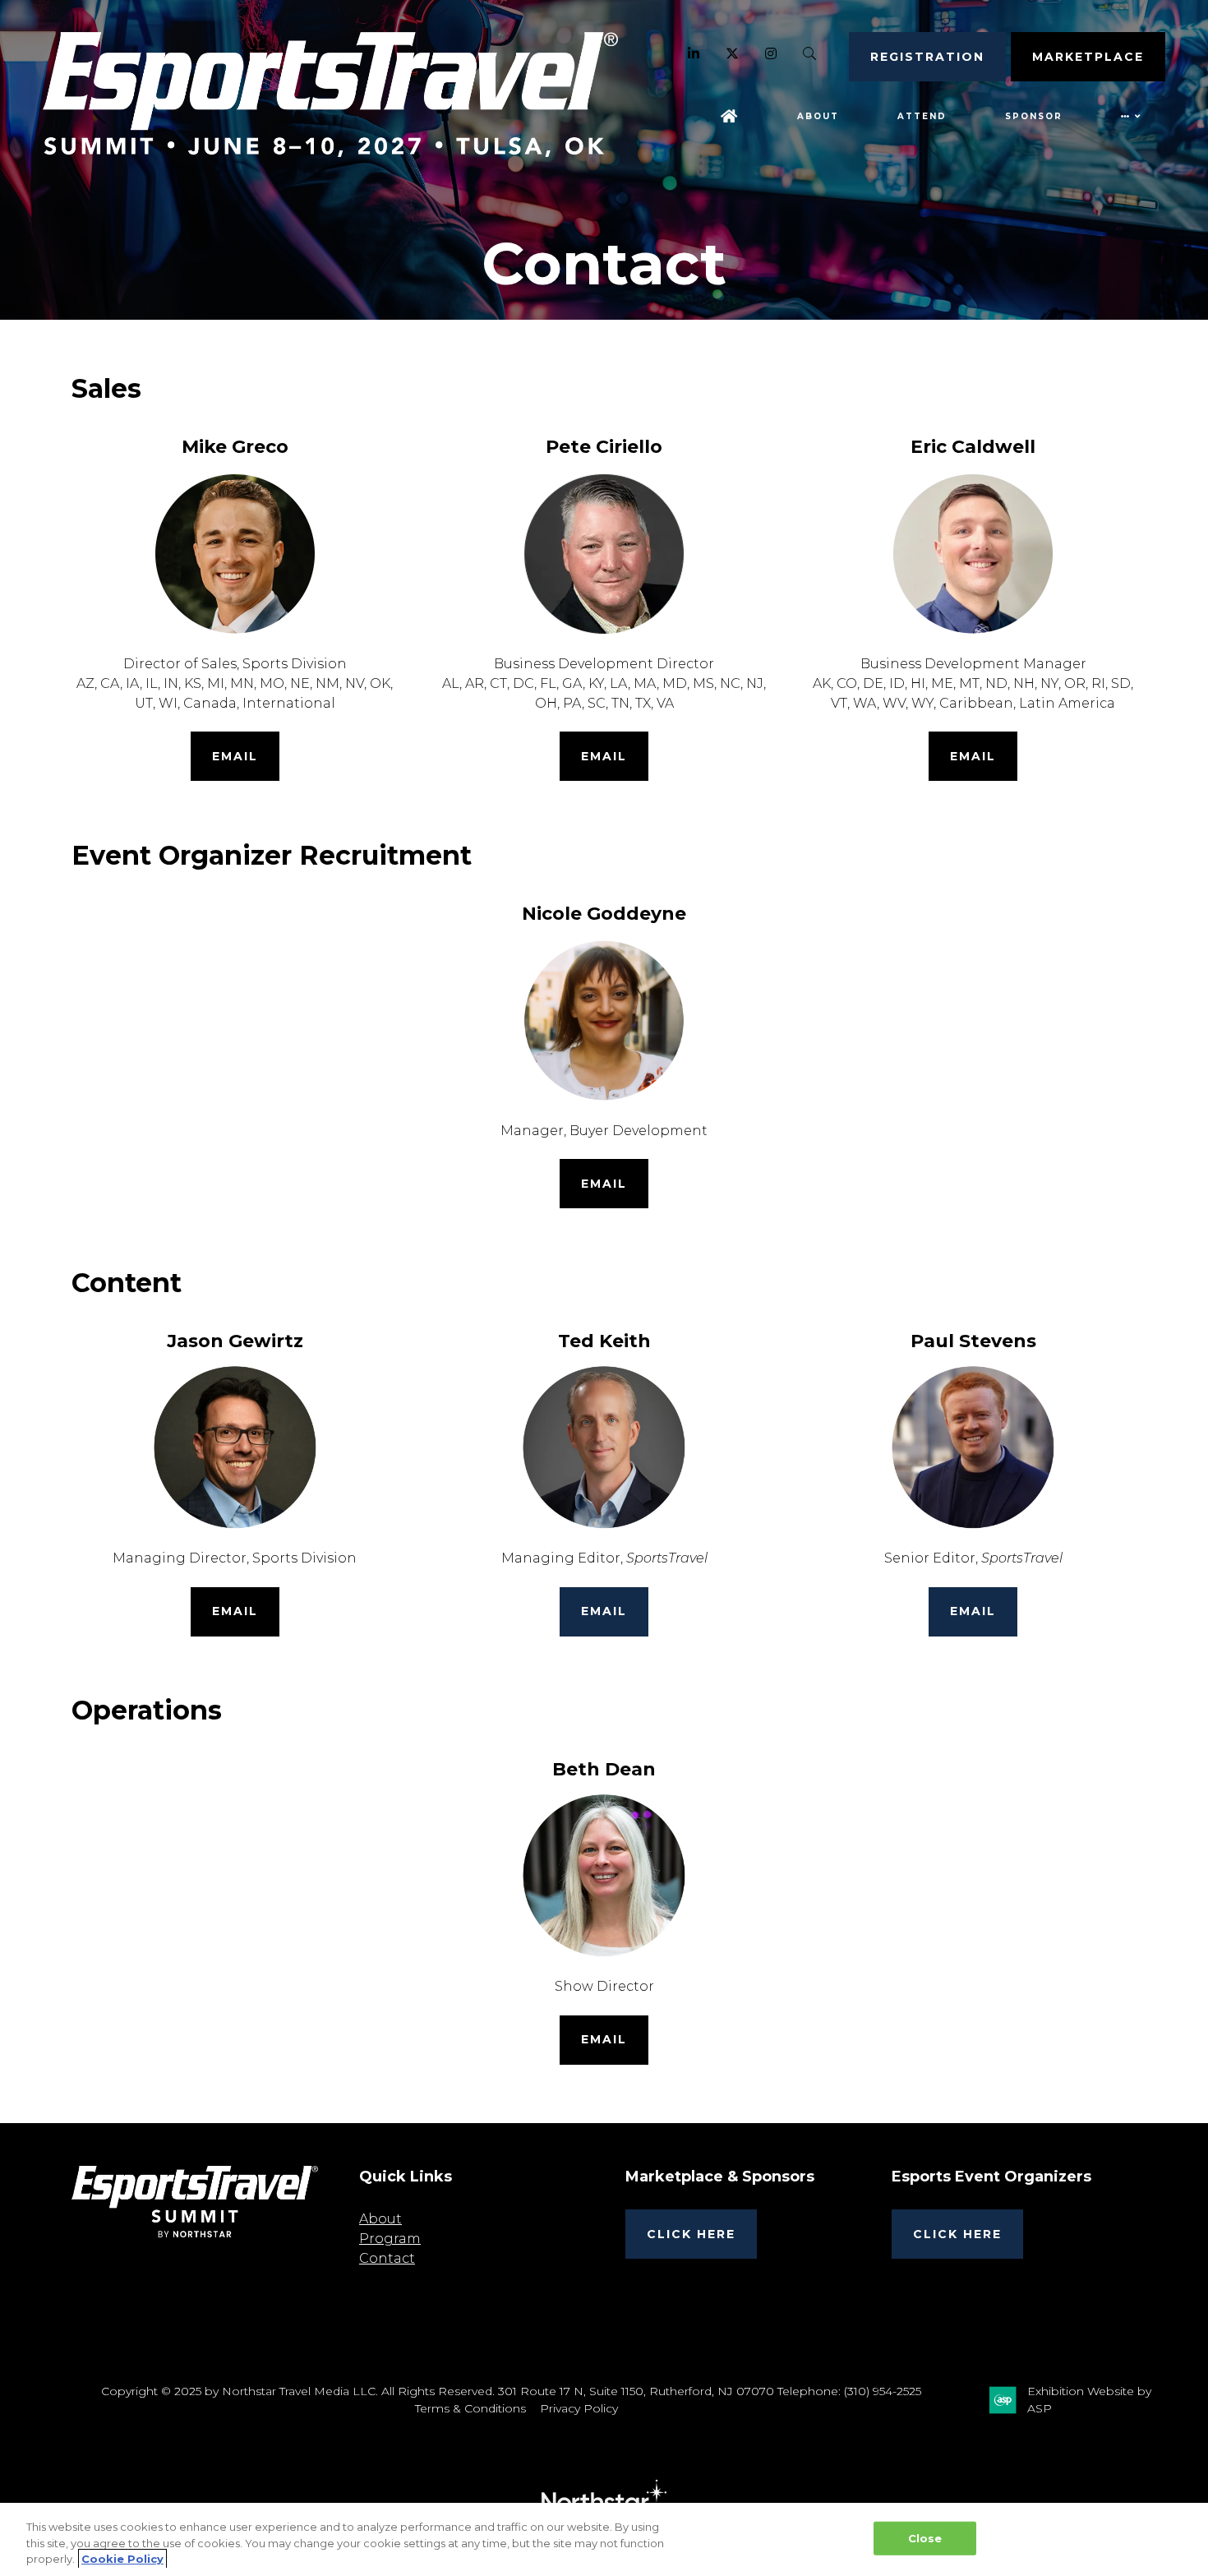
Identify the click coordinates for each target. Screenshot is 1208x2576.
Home (730, 116)
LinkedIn (694, 54)
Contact (387, 2258)
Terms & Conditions (470, 2408)
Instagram (771, 54)
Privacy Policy (579, 2408)
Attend (922, 116)
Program (390, 2239)
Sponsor (1034, 116)
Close (925, 2537)
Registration (927, 57)
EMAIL (235, 756)
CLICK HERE (691, 2234)
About (818, 116)
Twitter (733, 54)
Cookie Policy (122, 2559)
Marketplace (1088, 57)
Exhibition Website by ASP (1089, 2400)
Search (810, 54)
